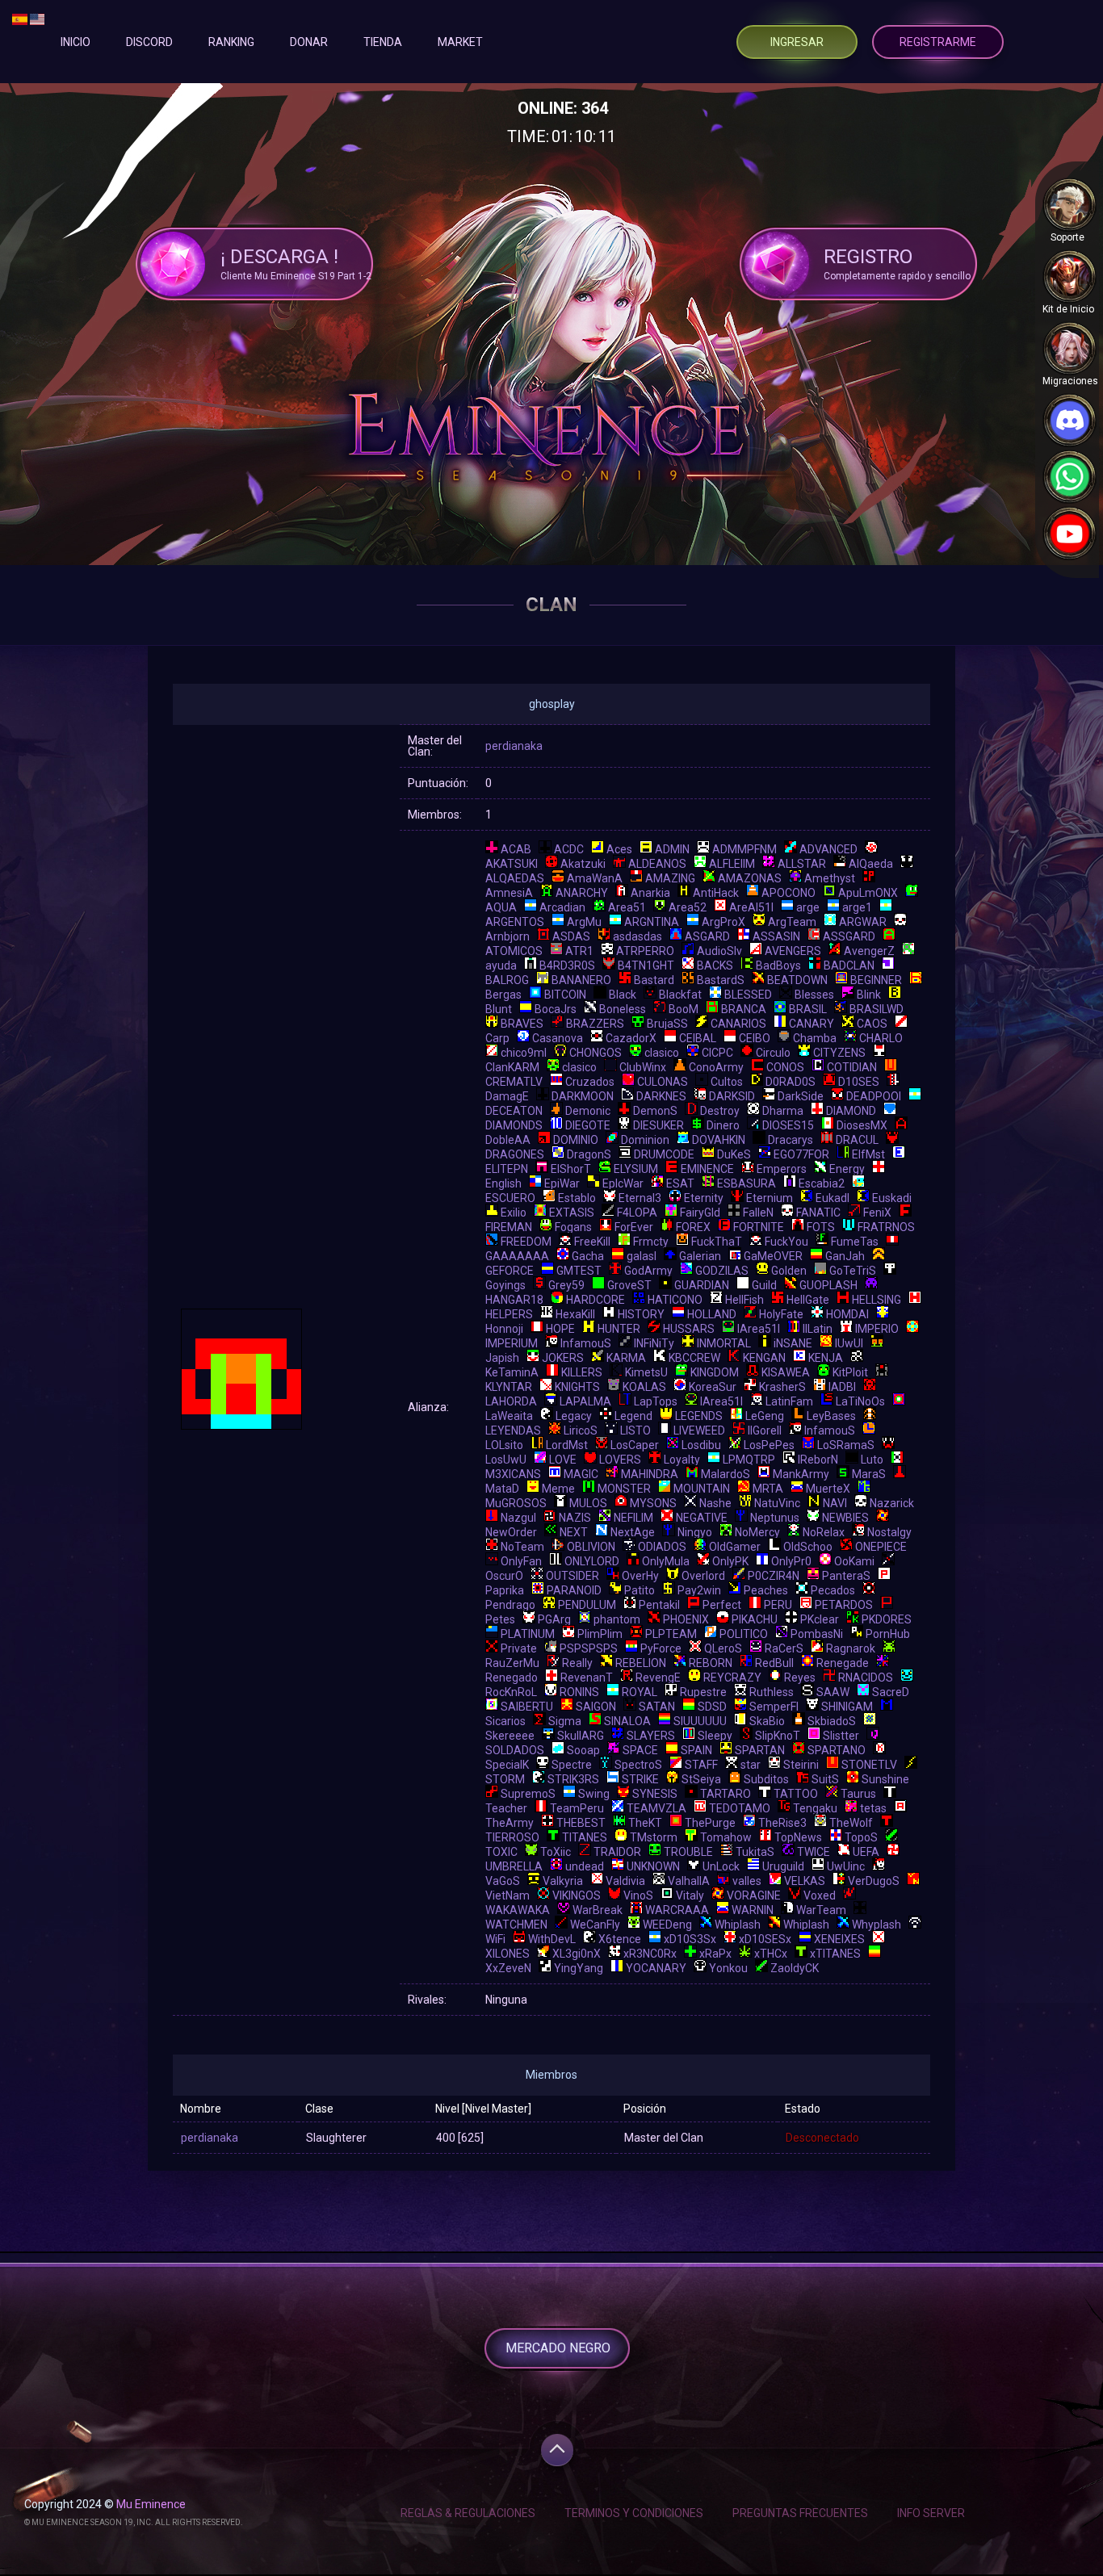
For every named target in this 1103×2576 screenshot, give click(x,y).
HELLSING (877, 1300)
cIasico (662, 1053)
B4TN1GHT (646, 965)
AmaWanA (595, 878)
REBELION (641, 1663)
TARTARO (726, 1794)
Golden (789, 1271)
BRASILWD (877, 1009)
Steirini (801, 1765)
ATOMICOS (514, 951)
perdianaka (514, 746)
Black (623, 995)
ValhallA (689, 1881)
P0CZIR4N (774, 1576)
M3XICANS (513, 1474)
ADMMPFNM (744, 849)
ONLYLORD (592, 1561)
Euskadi (892, 1198)
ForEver (634, 1227)
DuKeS (734, 1154)
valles (747, 1881)
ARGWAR (863, 922)
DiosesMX (862, 1125)
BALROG (507, 980)
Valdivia (625, 1881)
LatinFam (789, 1401)
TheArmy (510, 1823)
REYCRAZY (732, 1678)
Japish (502, 1358)
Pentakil (659, 1605)
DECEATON (514, 1111)
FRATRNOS (886, 1227)
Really (577, 1663)
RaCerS (784, 1648)
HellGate (808, 1300)
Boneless (623, 1009)
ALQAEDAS (515, 878)
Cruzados (590, 1082)
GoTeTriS (853, 1271)
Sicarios (505, 1721)
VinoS (638, 1895)
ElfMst (868, 1154)
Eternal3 (640, 1198)
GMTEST (579, 1271)
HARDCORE (596, 1300)
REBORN (711, 1663)
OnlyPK (730, 1561)
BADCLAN (849, 965)
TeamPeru (577, 1808)
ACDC (569, 849)
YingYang (579, 1968)
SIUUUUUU (700, 1721)
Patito (640, 1590)
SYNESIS (655, 1794)
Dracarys (791, 1140)
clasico (579, 1067)
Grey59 (566, 1285)
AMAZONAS (750, 878)
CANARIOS (738, 1024)
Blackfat (680, 995)
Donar (309, 42)
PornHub (888, 1634)
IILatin (818, 1329)
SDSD (712, 1707)
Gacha (588, 1256)
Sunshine (885, 1779)
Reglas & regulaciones (468, 2513)
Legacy (574, 1416)
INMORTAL (724, 1343)
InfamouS (586, 1343)
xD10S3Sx (690, 1939)
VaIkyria (563, 1881)
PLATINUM (528, 1634)
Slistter (841, 1736)
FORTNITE (759, 1227)
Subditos (766, 1779)
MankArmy (801, 1474)
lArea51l (721, 1401)
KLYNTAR (509, 1387)
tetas (873, 1808)
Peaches (766, 1590)
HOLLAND (712, 1314)
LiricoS (581, 1430)
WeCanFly (595, 1925)
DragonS (589, 1154)
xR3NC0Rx (650, 1954)
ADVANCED (828, 849)
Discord (149, 42)
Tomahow (726, 1837)
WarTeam (821, 1910)
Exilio (514, 1213)
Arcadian (562, 907)
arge (808, 907)
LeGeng (765, 1416)
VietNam (507, 1895)
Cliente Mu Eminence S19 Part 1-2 (296, 264)
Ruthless (772, 1692)
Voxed (820, 1895)
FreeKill (592, 1242)
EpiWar (562, 1183)
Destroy (720, 1111)
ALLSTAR (802, 864)
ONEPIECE (881, 1547)
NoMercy (757, 1532)
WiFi (495, 1939)
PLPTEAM (671, 1634)
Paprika (505, 1590)
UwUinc (846, 1866)
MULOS (588, 1503)
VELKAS (805, 1881)
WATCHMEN (516, 1925)
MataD (502, 1489)
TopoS (861, 1837)
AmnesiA (509, 893)
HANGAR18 (514, 1300)
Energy (847, 1169)
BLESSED (748, 995)
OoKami (854, 1561)
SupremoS (528, 1794)
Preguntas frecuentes (800, 2513)
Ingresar (797, 42)
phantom (617, 1619)
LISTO (635, 1430)
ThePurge (710, 1823)
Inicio (75, 42)
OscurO (504, 1576)
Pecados (833, 1590)
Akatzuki (583, 864)
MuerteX (828, 1489)
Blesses (814, 995)
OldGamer (735, 1547)
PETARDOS (844, 1605)
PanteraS (846, 1576)
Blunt (499, 1009)
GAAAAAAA (517, 1256)
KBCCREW (694, 1358)
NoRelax (824, 1532)
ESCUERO (510, 1198)
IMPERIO (877, 1329)
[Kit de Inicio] (1069, 276)
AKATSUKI (512, 864)
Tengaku (815, 1808)
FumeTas (855, 1242)
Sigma (565, 1721)
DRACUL (857, 1140)
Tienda (383, 42)
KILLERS (582, 1372)
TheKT (645, 1823)
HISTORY (641, 1314)
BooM (684, 1009)
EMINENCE (707, 1169)
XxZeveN (508, 1968)
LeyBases (831, 1416)
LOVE (563, 1460)
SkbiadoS (832, 1721)
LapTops (656, 1401)
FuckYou (786, 1242)
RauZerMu (512, 1663)
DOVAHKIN (719, 1140)
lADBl (842, 1387)
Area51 (627, 907)
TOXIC (501, 1852)
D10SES (859, 1082)
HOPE (560, 1329)
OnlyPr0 (791, 1561)
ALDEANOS (657, 864)
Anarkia (650, 893)
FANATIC (818, 1213)
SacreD (891, 1692)
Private (519, 1648)
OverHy (640, 1576)
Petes (500, 1619)
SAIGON (596, 1707)
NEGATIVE (702, 1518)
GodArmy (648, 1271)
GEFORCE (510, 1271)
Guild (764, 1285)
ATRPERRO (645, 951)
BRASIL (808, 1009)
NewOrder (511, 1532)
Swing (594, 1794)
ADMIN (672, 849)
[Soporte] (1069, 205)
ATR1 (579, 951)
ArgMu (584, 922)
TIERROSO (512, 1837)
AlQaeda (871, 864)
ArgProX (723, 922)
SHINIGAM (847, 1707)
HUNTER (619, 1329)
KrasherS (782, 1387)
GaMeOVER (773, 1256)
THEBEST (581, 1823)
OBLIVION (591, 1547)
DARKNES (661, 1096)
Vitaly (690, 1895)
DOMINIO (576, 1140)
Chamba (815, 1038)
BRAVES (522, 1024)
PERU (778, 1605)
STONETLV (869, 1765)
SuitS (825, 1779)
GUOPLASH (828, 1285)
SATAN (657, 1707)
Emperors (782, 1169)
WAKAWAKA (518, 1910)
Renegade (843, 1663)
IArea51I (759, 1329)
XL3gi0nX (577, 1954)
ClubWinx (643, 1067)
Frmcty (651, 1242)
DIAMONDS (514, 1125)
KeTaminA (512, 1372)
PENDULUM (587, 1605)
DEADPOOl (874, 1096)
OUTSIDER (572, 1576)
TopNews (798, 1837)
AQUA (501, 907)
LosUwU (506, 1460)
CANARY (812, 1024)
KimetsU (646, 1372)
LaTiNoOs (860, 1401)
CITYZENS (839, 1053)
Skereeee (510, 1736)
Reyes (800, 1678)
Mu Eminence (151, 2504)
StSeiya (701, 1779)
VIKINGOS (577, 1895)
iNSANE (793, 1343)
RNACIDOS (866, 1678)
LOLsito (504, 1445)
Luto (872, 1460)
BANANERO (581, 980)
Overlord (703, 1576)
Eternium (770, 1198)
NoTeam (522, 1547)
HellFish (744, 1300)
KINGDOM (715, 1372)
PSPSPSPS (589, 1648)
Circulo (773, 1053)
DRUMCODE (664, 1154)
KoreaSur (713, 1387)
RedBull (774, 1663)
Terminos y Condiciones (634, 2513)
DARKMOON (583, 1096)
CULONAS (663, 1082)
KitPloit (850, 1372)
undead (585, 1866)
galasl (642, 1256)
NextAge (633, 1532)
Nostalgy (889, 1532)
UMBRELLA (514, 1866)
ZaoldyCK (795, 1968)
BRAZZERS (595, 1024)
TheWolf (851, 1823)
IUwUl (849, 1343)
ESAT (680, 1183)
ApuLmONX (868, 893)
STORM (505, 1779)
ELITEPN (507, 1169)
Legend (633, 1416)
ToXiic (556, 1852)
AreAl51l (751, 907)
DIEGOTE (588, 1125)
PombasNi (817, 1634)
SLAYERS (651, 1736)
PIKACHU (755, 1619)
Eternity (704, 1198)
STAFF (701, 1765)
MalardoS (726, 1474)
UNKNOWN (653, 1866)
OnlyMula (666, 1561)
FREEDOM (526, 1242)
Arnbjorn (507, 936)
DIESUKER (658, 1125)
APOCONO (788, 893)
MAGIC (581, 1474)
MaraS (869, 1474)
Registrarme (938, 42)
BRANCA (744, 1009)
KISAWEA (786, 1372)
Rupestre (703, 1692)
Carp (497, 1038)
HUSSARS (689, 1329)
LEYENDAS (513, 1430)
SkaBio (767, 1721)
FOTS (821, 1227)
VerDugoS (874, 1881)
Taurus (858, 1794)
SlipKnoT (778, 1736)
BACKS (715, 965)
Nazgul (518, 1518)
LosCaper (635, 1445)
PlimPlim (600, 1634)
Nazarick (892, 1503)
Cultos (727, 1082)
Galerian (700, 1256)
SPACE (640, 1750)
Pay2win (699, 1590)
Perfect (722, 1605)
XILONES (507, 1954)
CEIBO (755, 1038)
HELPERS (509, 1314)
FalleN (758, 1213)
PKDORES (887, 1619)
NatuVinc (777, 1503)
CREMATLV (514, 1082)
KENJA (826, 1358)
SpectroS (638, 1765)
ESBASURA (747, 1183)
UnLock (721, 1866)
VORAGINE (754, 1895)
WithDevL (552, 1939)
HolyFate (781, 1314)
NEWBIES (845, 1518)
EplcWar (623, 1183)
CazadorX (631, 1038)
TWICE (814, 1852)
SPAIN (696, 1750)
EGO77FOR (801, 1154)
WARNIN (753, 1910)
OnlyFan (521, 1561)
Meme (558, 1489)
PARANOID (574, 1590)
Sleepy (715, 1736)
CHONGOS (596, 1053)
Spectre (572, 1765)
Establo (577, 1198)
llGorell (765, 1430)
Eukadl (832, 1198)
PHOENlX (686, 1619)
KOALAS (644, 1387)
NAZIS (575, 1518)
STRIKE (640, 1779)
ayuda (501, 965)
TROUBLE (688, 1852)
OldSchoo (808, 1547)
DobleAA (508, 1140)
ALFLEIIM (732, 864)
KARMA (626, 1358)
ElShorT (571, 1169)
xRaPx (715, 1954)
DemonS (655, 1111)
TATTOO (796, 1794)
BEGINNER (876, 980)
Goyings (505, 1285)
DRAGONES (515, 1154)
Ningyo (695, 1532)
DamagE (507, 1096)
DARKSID (732, 1096)
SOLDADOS (515, 1750)
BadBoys (778, 965)
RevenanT (587, 1678)
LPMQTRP (749, 1460)
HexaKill (575, 1314)
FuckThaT (717, 1242)
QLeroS (723, 1648)
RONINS (579, 1692)
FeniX (877, 1213)
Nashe (715, 1503)
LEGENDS (699, 1416)
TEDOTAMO (740, 1808)
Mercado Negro (558, 2348)
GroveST (629, 1285)
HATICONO (675, 1300)
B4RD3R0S (567, 965)
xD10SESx (765, 1939)
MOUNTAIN (702, 1489)
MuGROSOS (516, 1503)
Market (460, 42)
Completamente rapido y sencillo (897, 264)
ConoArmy (716, 1067)
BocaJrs (556, 1009)
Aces (619, 849)
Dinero (723, 1125)
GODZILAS (722, 1271)
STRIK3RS (573, 1779)
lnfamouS (830, 1430)
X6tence (620, 1939)
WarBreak (598, 1910)
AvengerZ (869, 951)
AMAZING (670, 878)
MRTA (768, 1489)
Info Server (931, 2513)
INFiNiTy (654, 1343)
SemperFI (774, 1707)
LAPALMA (585, 1401)
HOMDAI (847, 1314)
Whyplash (877, 1925)
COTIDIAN (852, 1067)
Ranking (231, 42)
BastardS (721, 980)
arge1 (857, 907)
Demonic (588, 1111)
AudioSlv (719, 951)
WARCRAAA (677, 1910)
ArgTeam (792, 922)
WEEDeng (667, 1925)
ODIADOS (662, 1547)
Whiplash (806, 1925)
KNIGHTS (577, 1387)
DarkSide (801, 1096)
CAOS (872, 1024)
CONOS (785, 1067)
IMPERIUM (512, 1343)
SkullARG (581, 1736)
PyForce (661, 1648)
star (751, 1765)
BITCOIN (565, 995)
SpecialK (507, 1765)
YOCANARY (656, 1968)
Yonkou (728, 1968)
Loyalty (682, 1460)
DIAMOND (851, 1111)
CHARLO (881, 1038)
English (503, 1183)
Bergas (503, 995)
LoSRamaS (846, 1445)
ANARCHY (582, 893)
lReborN (818, 1460)
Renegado (512, 1678)
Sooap (583, 1750)
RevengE (658, 1678)
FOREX (693, 1227)
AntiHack (716, 893)
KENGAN (764, 1358)
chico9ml (524, 1053)
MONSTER (624, 1489)
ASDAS (571, 936)
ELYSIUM (636, 1169)
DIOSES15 (788, 1125)
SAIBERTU (527, 1707)
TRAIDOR (617, 1852)
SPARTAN (760, 1750)
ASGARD (707, 936)
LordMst (567, 1445)
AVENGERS (793, 951)
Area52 (688, 907)
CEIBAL (698, 1038)
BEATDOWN (797, 980)
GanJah (845, 1256)
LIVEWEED (699, 1430)
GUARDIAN (702, 1285)
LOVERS (620, 1460)
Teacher (506, 1808)
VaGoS (503, 1881)
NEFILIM (633, 1518)
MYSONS (653, 1503)
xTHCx (771, 1954)
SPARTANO (837, 1750)
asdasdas (637, 936)
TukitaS (755, 1852)
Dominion (645, 1140)
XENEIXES (839, 1939)
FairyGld (700, 1213)
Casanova (558, 1038)
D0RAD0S (791, 1082)
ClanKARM (512, 1067)
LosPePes (769, 1445)
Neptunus (775, 1518)
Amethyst (830, 878)
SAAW (833, 1692)
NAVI (835, 1503)
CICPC (717, 1053)
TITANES (585, 1837)
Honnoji (504, 1329)
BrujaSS (667, 1024)
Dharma (783, 1111)
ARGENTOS (515, 922)
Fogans (573, 1227)
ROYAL (640, 1692)
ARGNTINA (652, 922)
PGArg (554, 1619)
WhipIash (738, 1925)
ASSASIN (776, 936)
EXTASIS (572, 1213)
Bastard (654, 980)
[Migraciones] (1069, 348)
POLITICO (744, 1634)
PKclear (820, 1619)
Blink (869, 995)
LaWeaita (509, 1416)
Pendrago (510, 1605)
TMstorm (654, 1837)
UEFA (866, 1852)
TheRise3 (782, 1823)
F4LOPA (637, 1213)
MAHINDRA (650, 1474)
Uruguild (783, 1866)
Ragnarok (851, 1648)
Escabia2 (822, 1183)
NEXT (574, 1532)
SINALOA (627, 1721)
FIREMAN (509, 1227)
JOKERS (563, 1358)
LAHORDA (511, 1401)
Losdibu (701, 1445)
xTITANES (835, 1954)
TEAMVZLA (656, 1808)
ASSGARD (849, 936)
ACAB (516, 849)
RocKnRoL (511, 1692)
